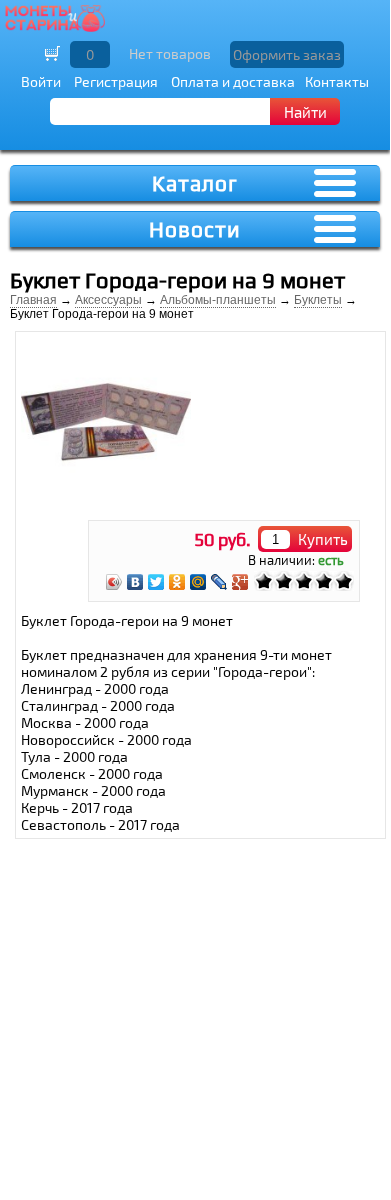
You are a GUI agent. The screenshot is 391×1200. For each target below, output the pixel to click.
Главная (33, 300)
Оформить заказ (287, 54)
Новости (195, 229)
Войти (41, 81)
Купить (323, 539)
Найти (305, 112)
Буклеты (318, 300)
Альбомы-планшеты (218, 300)
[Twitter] (156, 582)
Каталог (195, 183)
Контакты (337, 81)
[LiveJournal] (219, 582)
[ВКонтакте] (135, 582)
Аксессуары (108, 300)
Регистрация (116, 81)
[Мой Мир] (198, 582)
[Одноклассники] (177, 582)
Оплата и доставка (233, 81)
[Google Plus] (240, 582)
